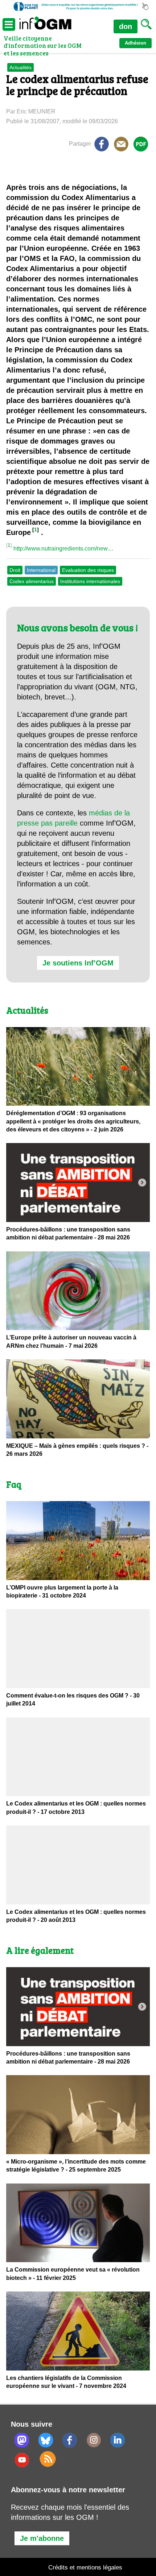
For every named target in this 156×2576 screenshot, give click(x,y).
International (41, 570)
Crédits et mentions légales (85, 2567)
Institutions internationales (90, 581)
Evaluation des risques (88, 570)
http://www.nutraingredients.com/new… (63, 549)
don (126, 26)
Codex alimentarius (32, 581)
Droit (15, 570)
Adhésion (136, 43)
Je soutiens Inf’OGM (78, 963)
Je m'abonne (42, 2538)
